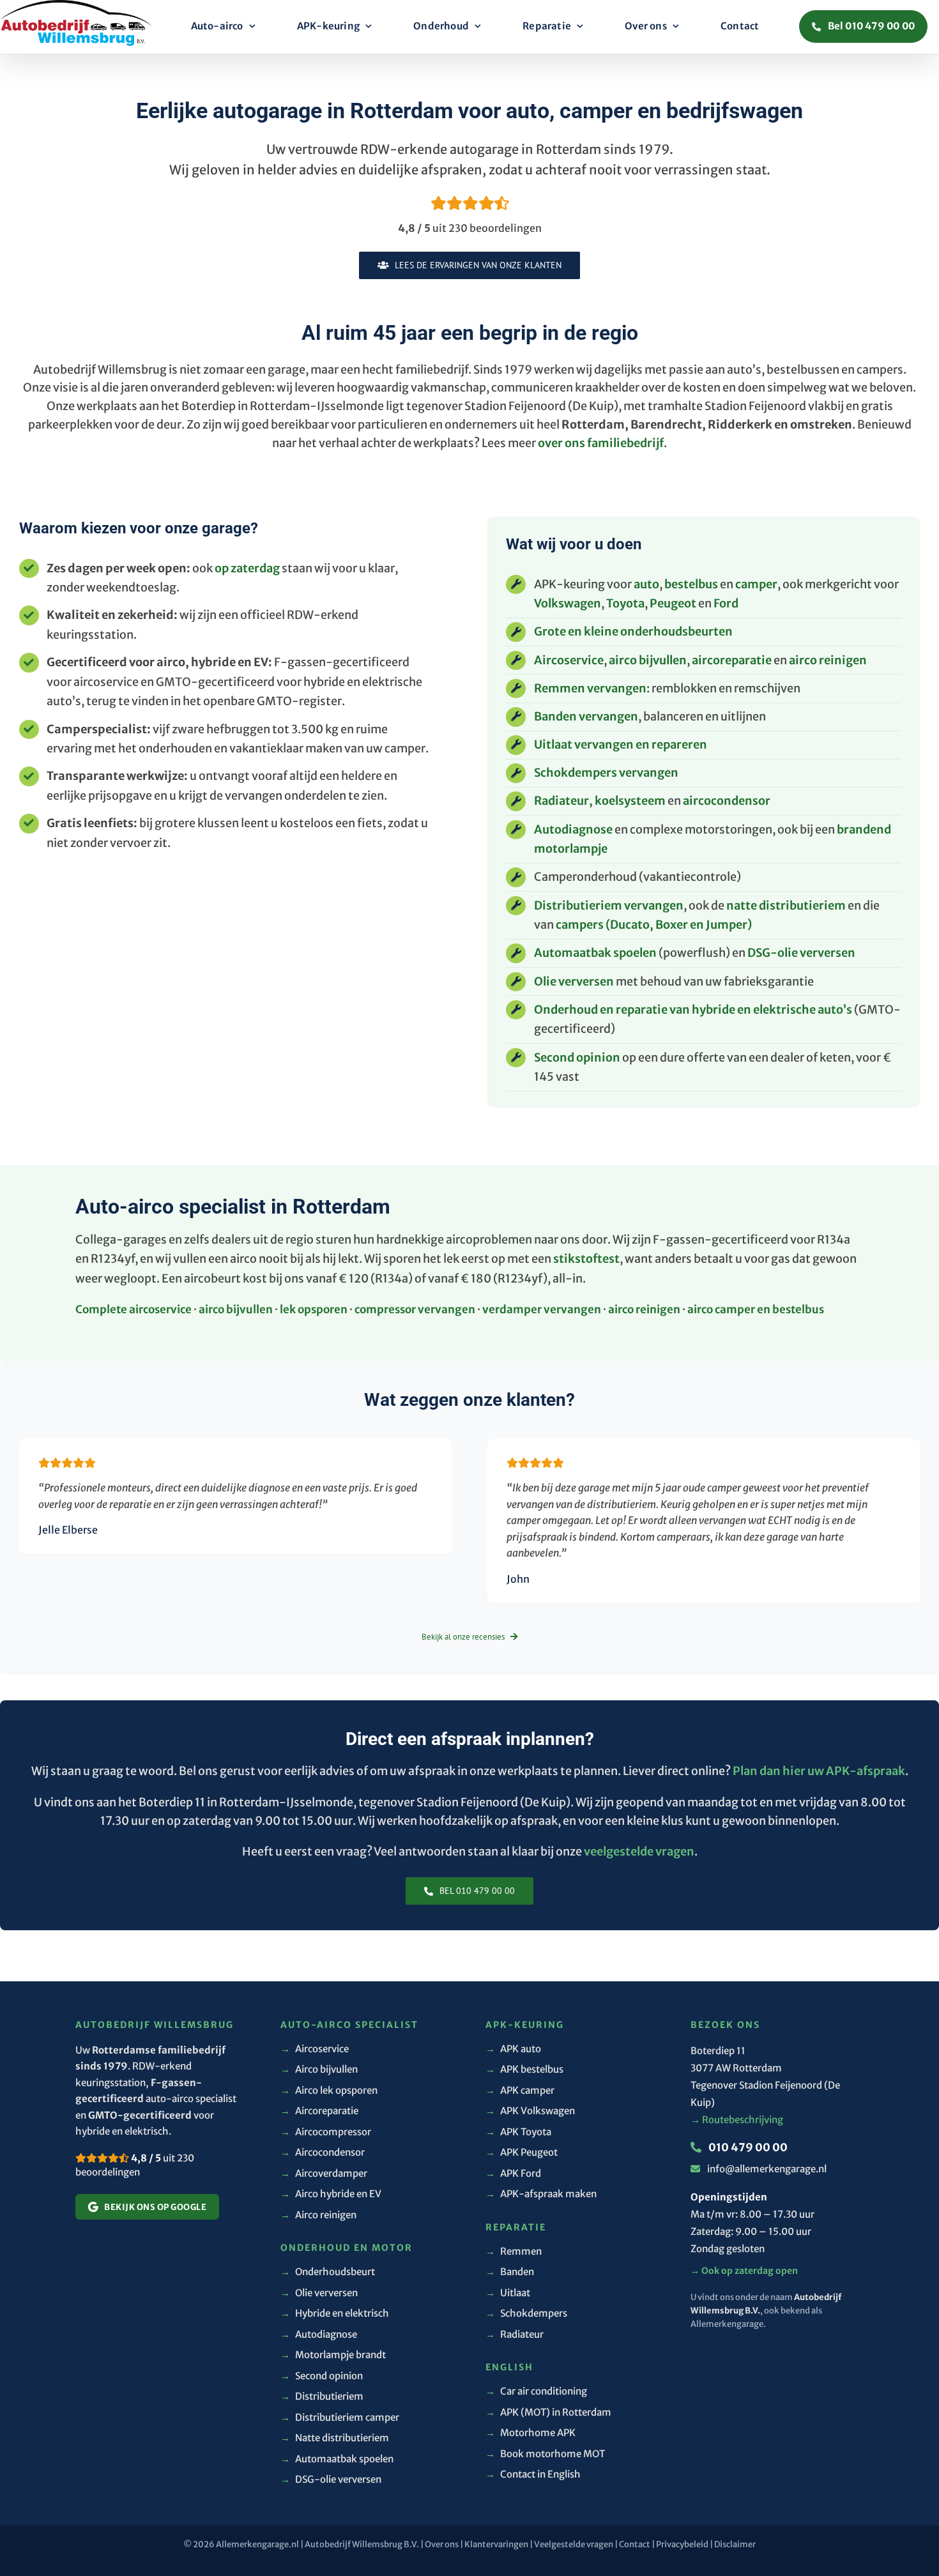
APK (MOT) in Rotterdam (548, 2412)
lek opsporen (314, 1309)
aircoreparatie (732, 660)
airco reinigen (828, 660)
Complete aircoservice (134, 1309)
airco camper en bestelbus (756, 1309)
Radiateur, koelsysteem (600, 801)
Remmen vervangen (590, 688)
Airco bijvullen (319, 2069)
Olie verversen (574, 981)
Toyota (625, 603)
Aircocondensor (323, 2152)
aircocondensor (727, 801)
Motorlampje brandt (333, 2355)
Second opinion (577, 1057)
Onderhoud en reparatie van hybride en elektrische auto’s (693, 1010)
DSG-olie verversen (801, 953)
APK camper (520, 2090)
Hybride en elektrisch (335, 2313)
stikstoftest (586, 1259)
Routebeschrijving (737, 2120)
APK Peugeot (522, 2152)
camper (756, 584)
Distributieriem (322, 2396)
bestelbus (691, 584)
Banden (510, 2272)
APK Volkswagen (530, 2111)
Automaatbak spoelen (595, 953)
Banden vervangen (586, 716)
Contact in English (533, 2474)
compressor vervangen (415, 1309)
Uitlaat (508, 2293)
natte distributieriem (786, 905)
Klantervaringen (496, 2544)
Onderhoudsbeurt (328, 2272)
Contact (635, 2544)
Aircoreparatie (319, 2111)
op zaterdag (247, 568)
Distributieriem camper (340, 2417)
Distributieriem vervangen (609, 905)
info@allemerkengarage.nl (767, 2169)
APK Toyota (518, 2132)
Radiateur (515, 2334)
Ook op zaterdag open (744, 2271)
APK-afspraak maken (541, 2194)
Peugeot (673, 603)
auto (646, 584)
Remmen (514, 2251)
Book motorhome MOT (545, 2454)
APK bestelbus (524, 2069)
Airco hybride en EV (331, 2194)
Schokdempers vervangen (606, 773)
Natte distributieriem (335, 2438)
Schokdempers (526, 2313)
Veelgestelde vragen (574, 2544)
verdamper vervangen (542, 1309)
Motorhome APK (531, 2433)
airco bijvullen (648, 660)
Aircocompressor (326, 2132)
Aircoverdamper (324, 2173)
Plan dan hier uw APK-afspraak (819, 1771)
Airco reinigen (318, 2215)
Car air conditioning (536, 2391)
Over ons (442, 2544)
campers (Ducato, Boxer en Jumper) (654, 925)
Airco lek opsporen (329, 2090)
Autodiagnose (573, 829)
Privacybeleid (682, 2544)
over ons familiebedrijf (601, 443)
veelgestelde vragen (639, 1851)
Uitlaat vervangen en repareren (621, 744)
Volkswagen (568, 603)
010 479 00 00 (747, 2147)
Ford (726, 603)
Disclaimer (735, 2544)
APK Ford (513, 2173)
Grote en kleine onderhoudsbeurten (633, 631)
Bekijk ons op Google (155, 2207)
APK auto (513, 2049)
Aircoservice (569, 660)
